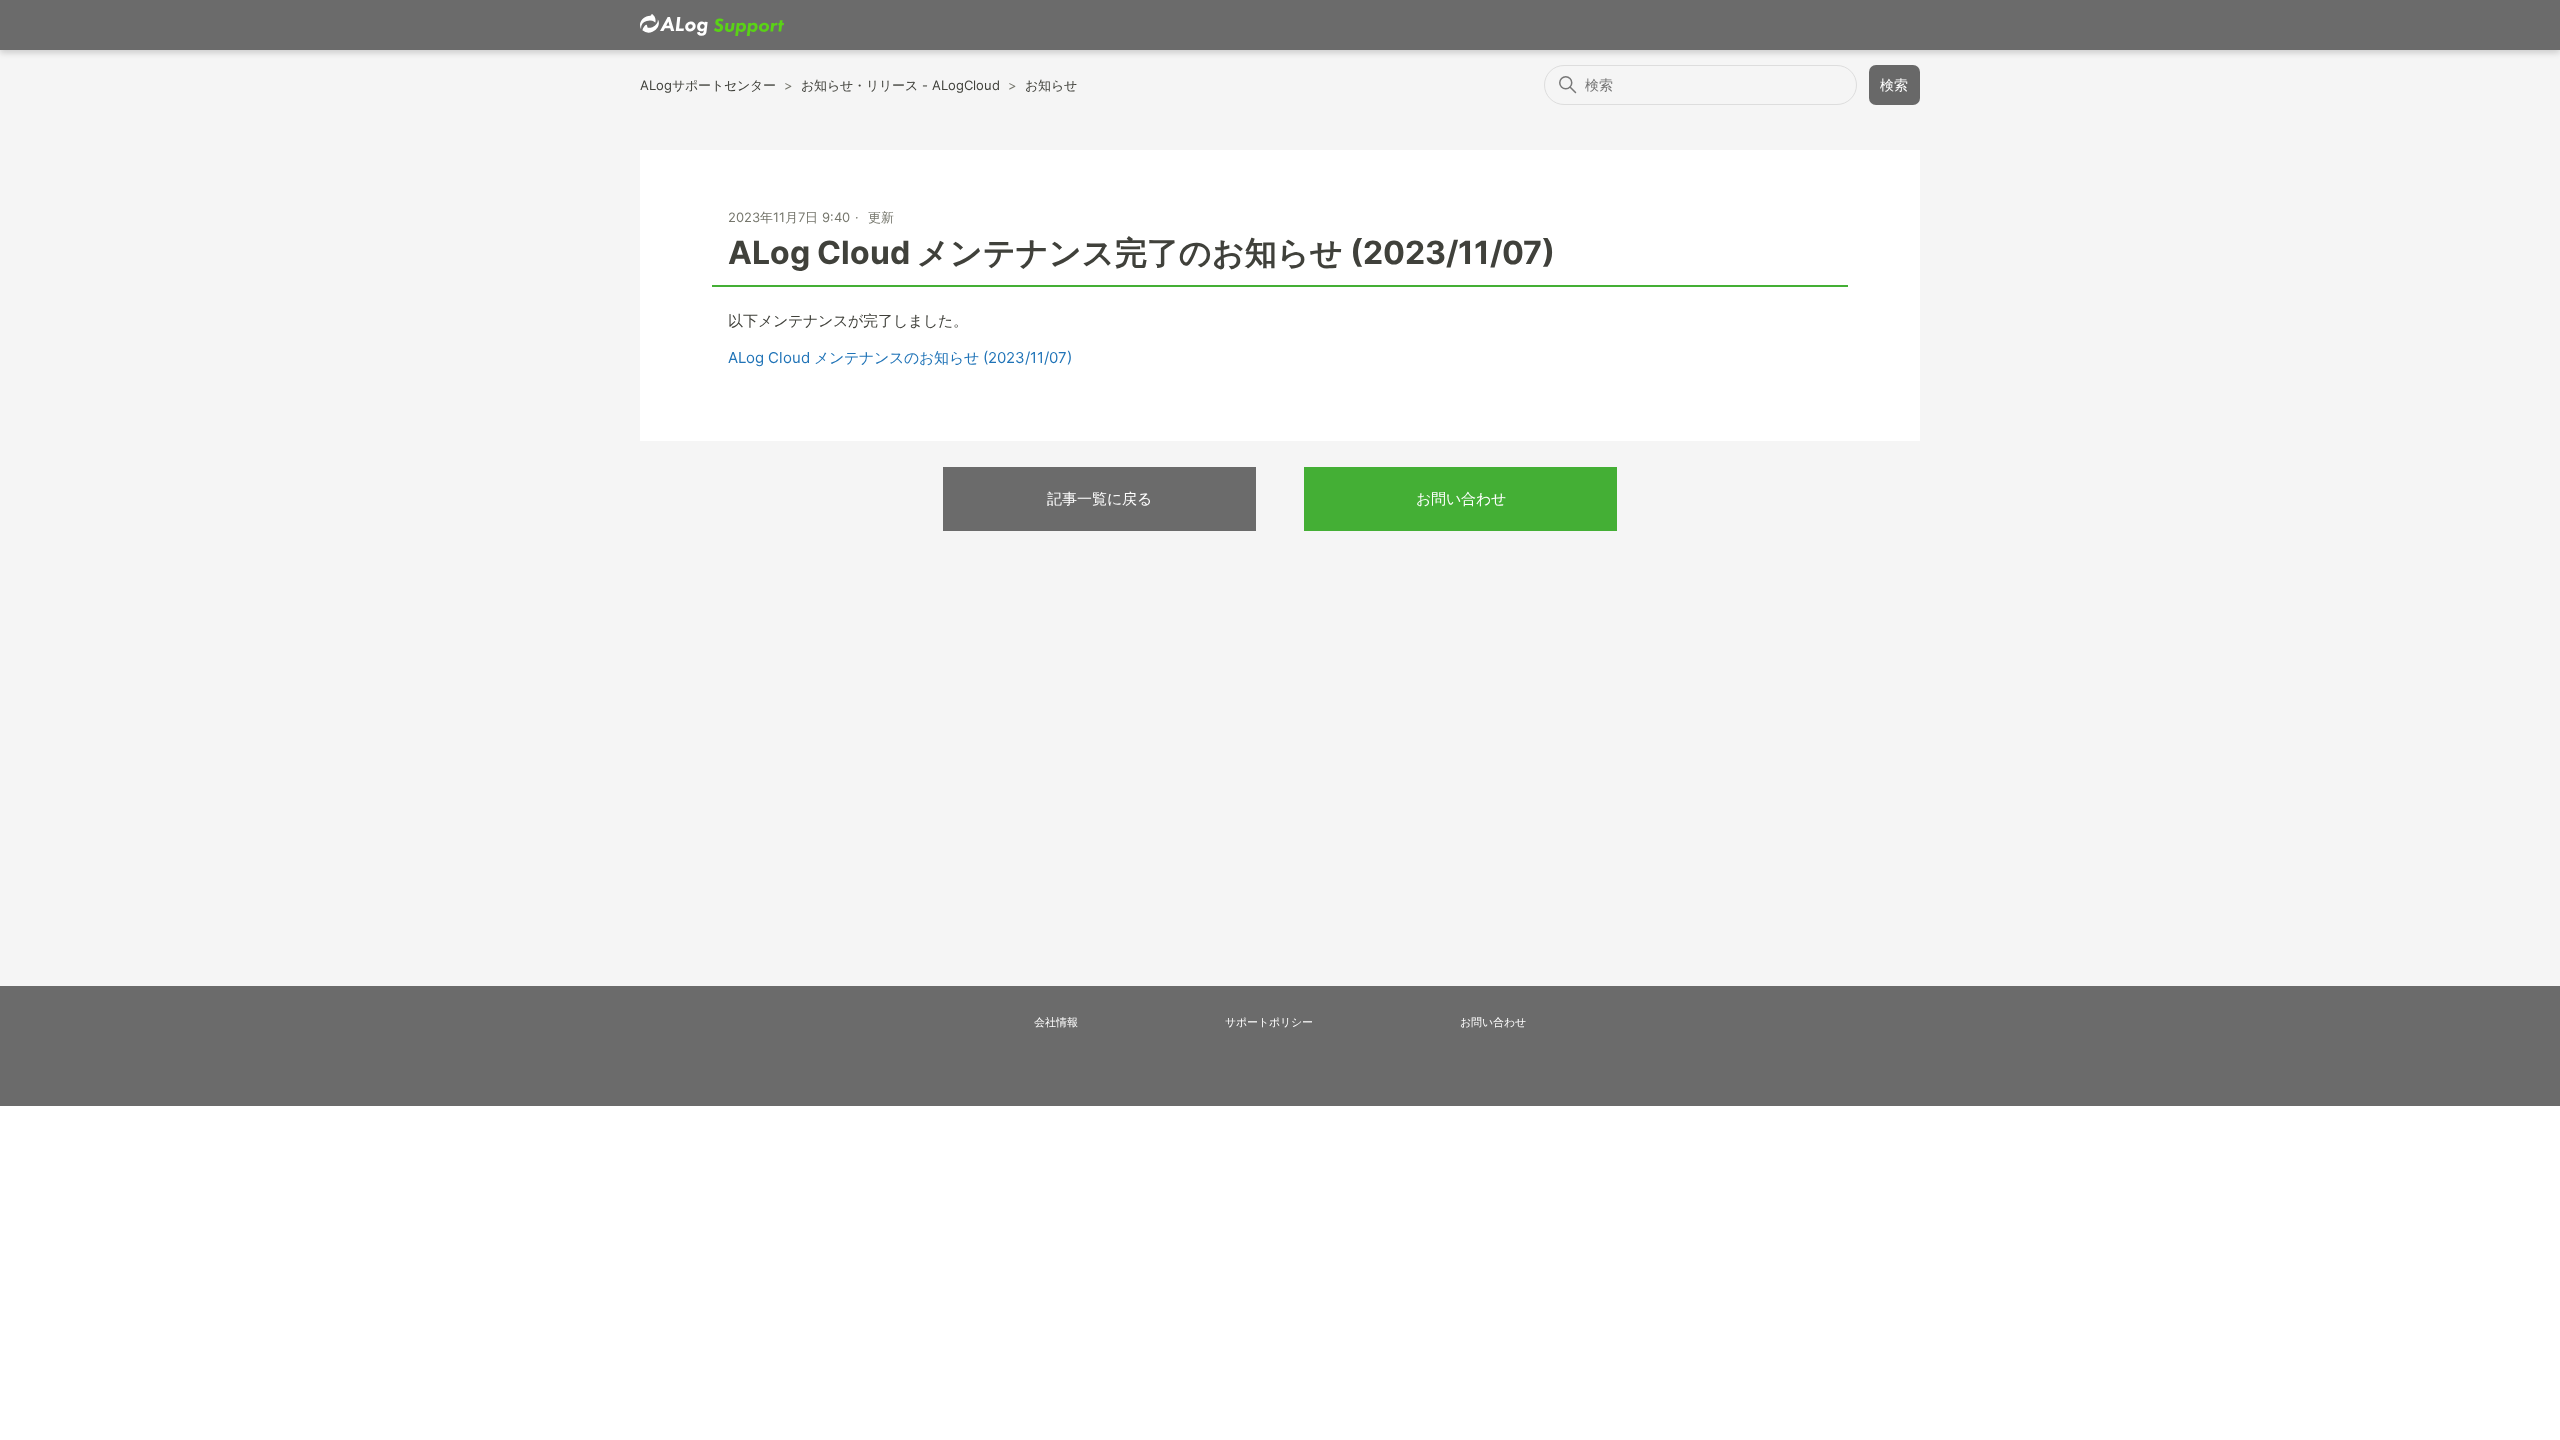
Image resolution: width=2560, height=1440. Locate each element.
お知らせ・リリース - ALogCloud (900, 85)
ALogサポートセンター (708, 85)
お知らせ (1051, 85)
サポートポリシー (1269, 1022)
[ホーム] (712, 25)
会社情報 (1056, 1022)
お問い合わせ (1461, 498)
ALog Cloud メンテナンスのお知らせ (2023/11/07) (900, 357)
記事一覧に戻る (1099, 498)
